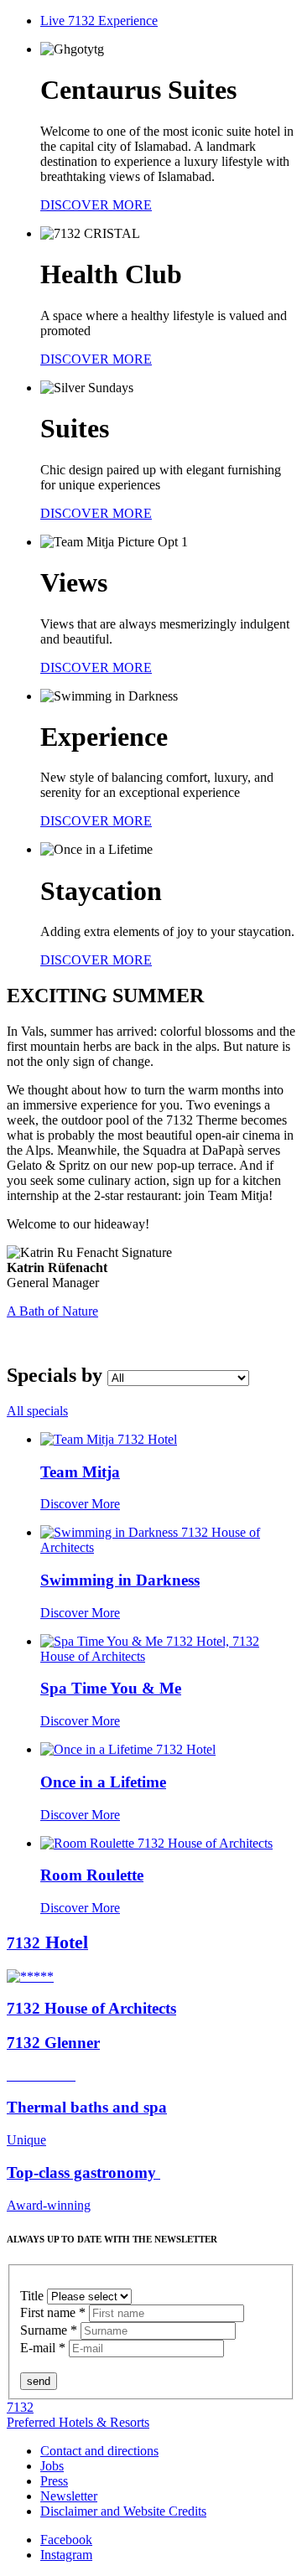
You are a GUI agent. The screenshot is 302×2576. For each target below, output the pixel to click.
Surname (49, 2330)
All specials (37, 1411)
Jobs (52, 2466)
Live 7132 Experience (99, 21)
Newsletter (69, 2496)
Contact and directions (99, 2451)
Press (54, 2481)
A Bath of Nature (52, 1311)
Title (34, 2296)
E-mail (43, 2348)
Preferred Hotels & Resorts (78, 2422)
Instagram (66, 2555)
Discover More (80, 1504)
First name (53, 2312)
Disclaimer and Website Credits (123, 2511)
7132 (20, 2407)
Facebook (66, 2540)
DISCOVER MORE (96, 205)
